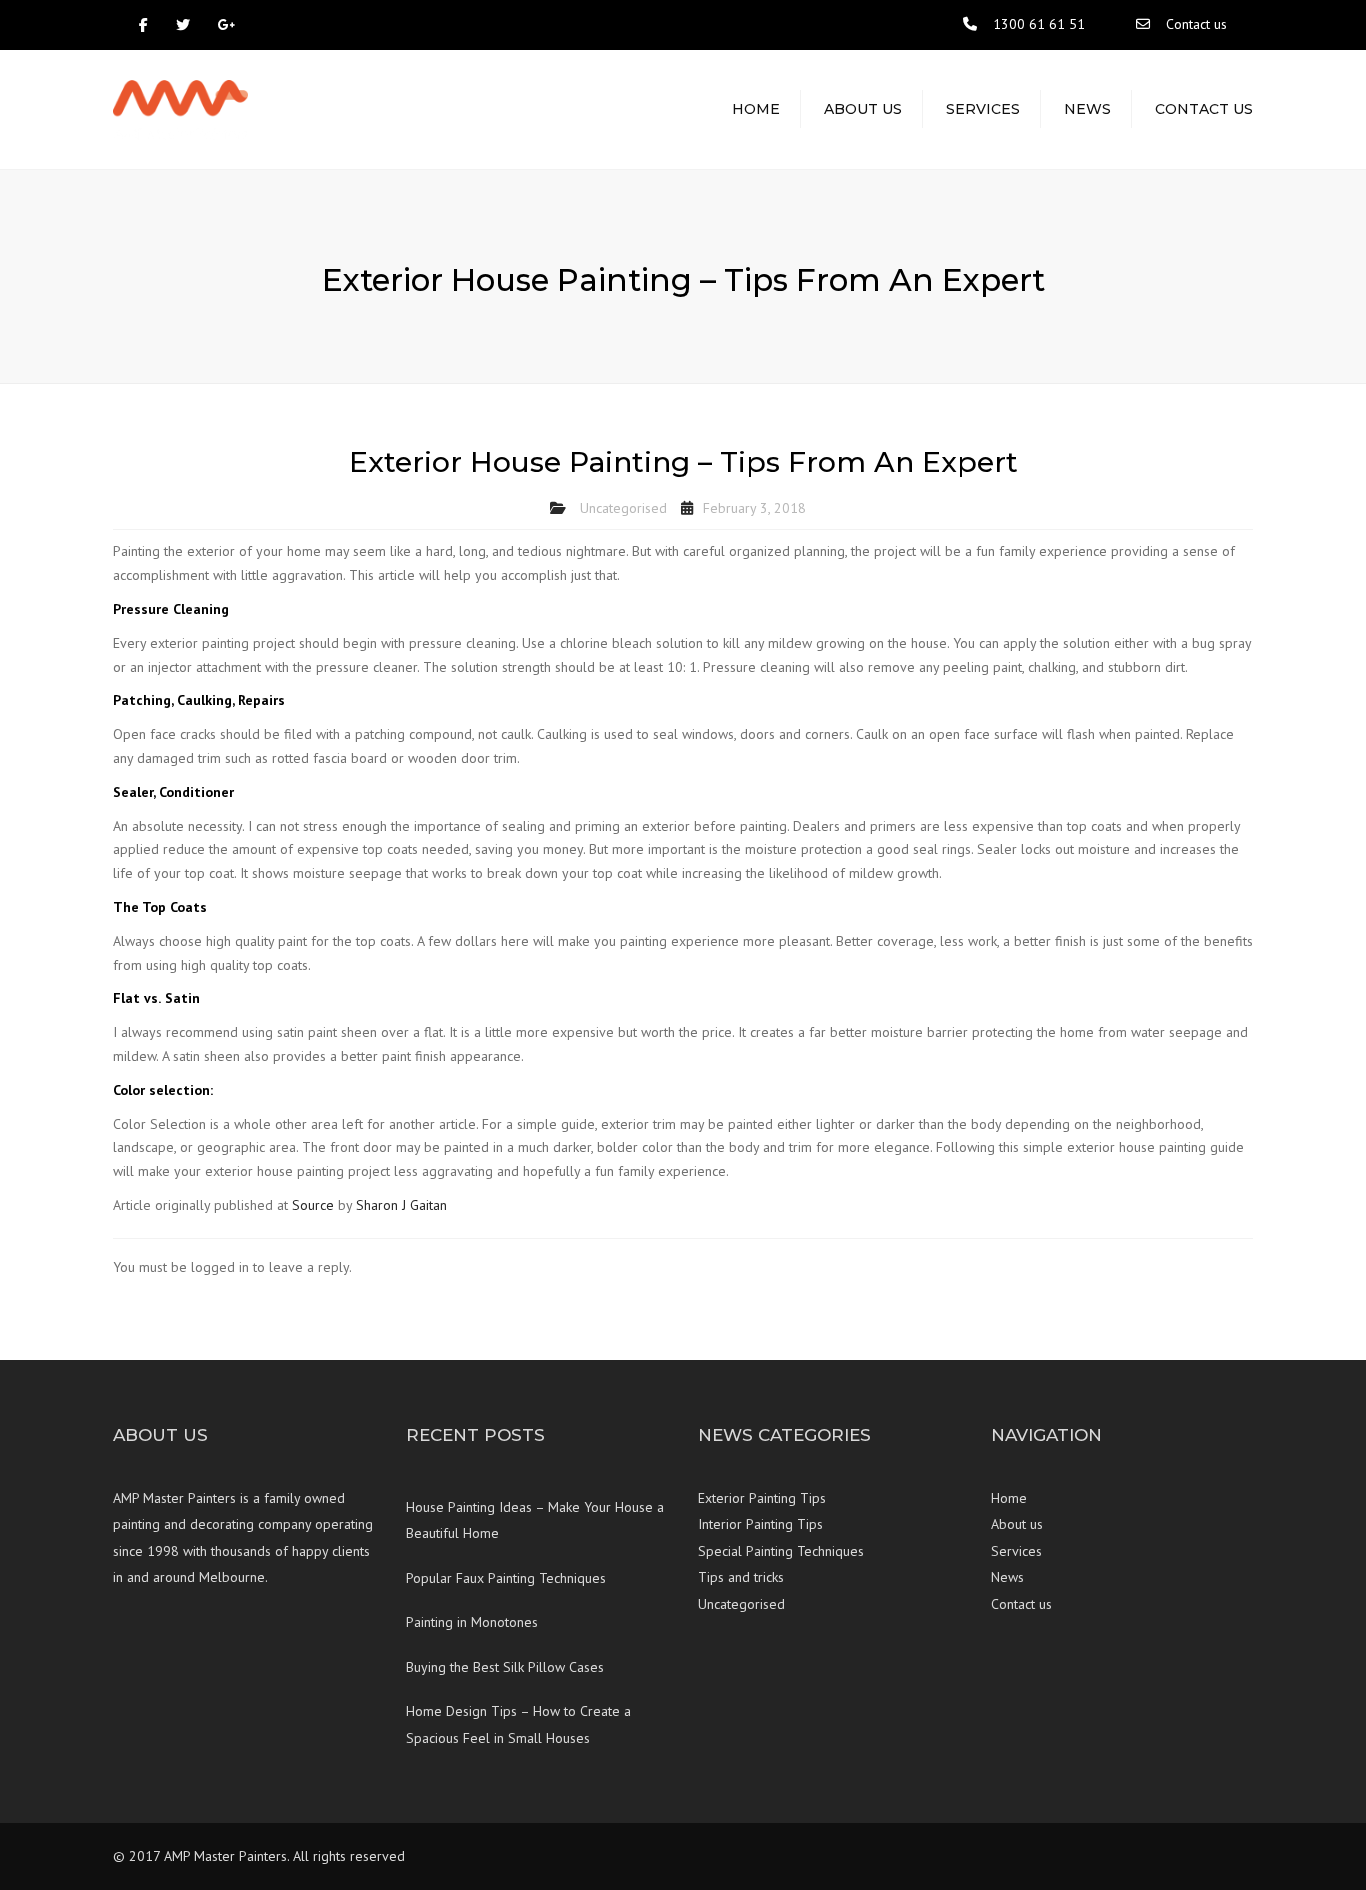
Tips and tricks (741, 1577)
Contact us (1196, 24)
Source (313, 1205)
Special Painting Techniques (781, 1551)
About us (863, 109)
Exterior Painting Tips (762, 1498)
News (1087, 109)
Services (983, 109)
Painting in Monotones (472, 1622)
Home (756, 109)
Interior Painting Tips (760, 1524)
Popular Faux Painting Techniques (506, 1578)
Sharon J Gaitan (401, 1205)
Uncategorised (623, 508)
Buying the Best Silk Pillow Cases (505, 1667)
